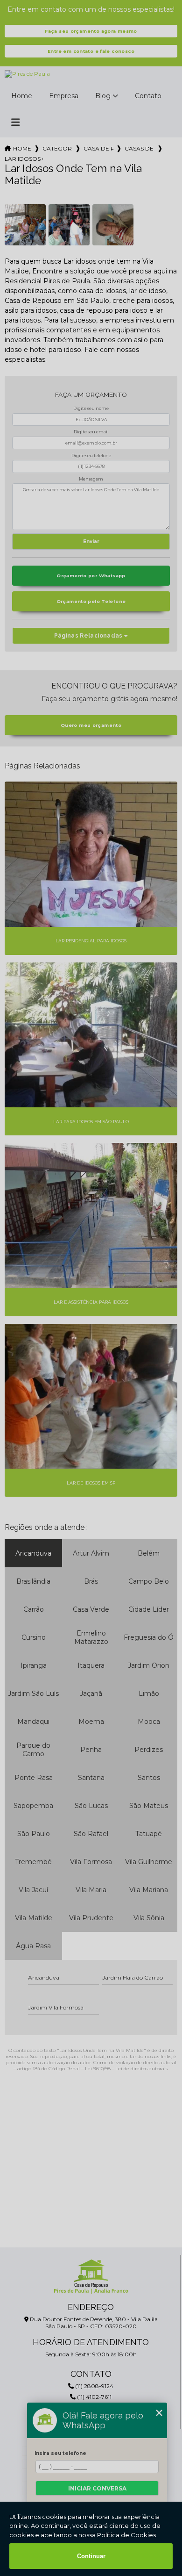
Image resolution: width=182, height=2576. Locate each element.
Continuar (91, 2556)
